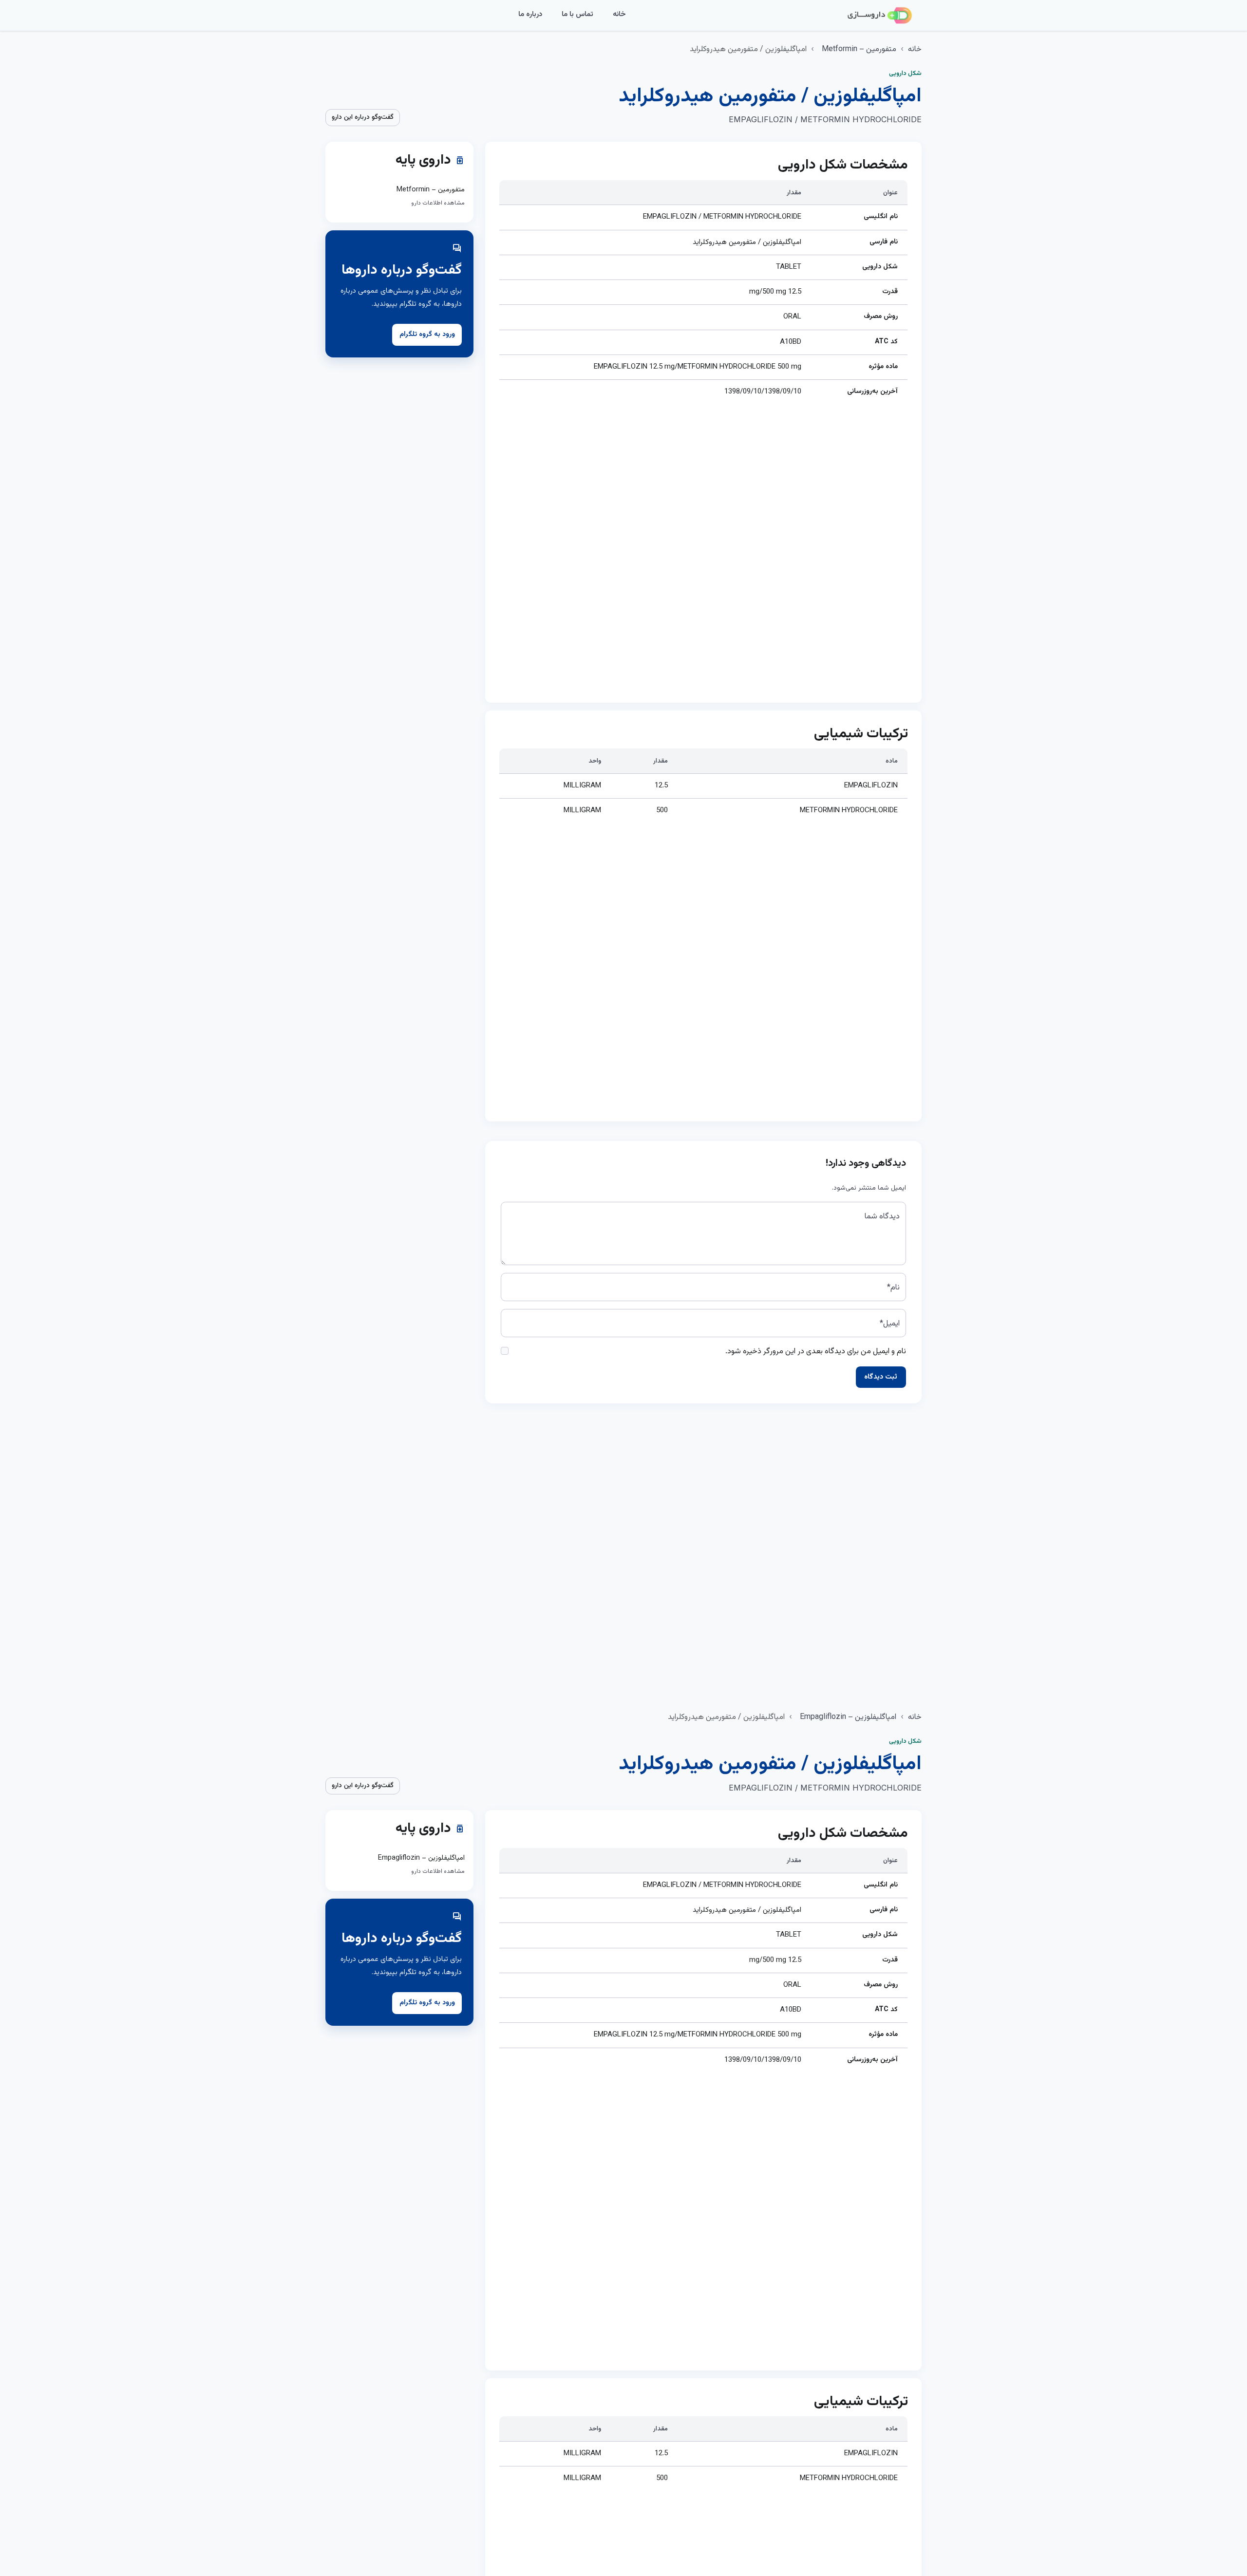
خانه (619, 14)
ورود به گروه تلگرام (427, 335)
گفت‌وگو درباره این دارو (363, 117)
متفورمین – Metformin (859, 49)
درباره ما (530, 14)
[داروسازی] (880, 16)
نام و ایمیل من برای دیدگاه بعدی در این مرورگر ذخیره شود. (816, 1352)
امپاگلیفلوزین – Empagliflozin (848, 1717)
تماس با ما (577, 14)
